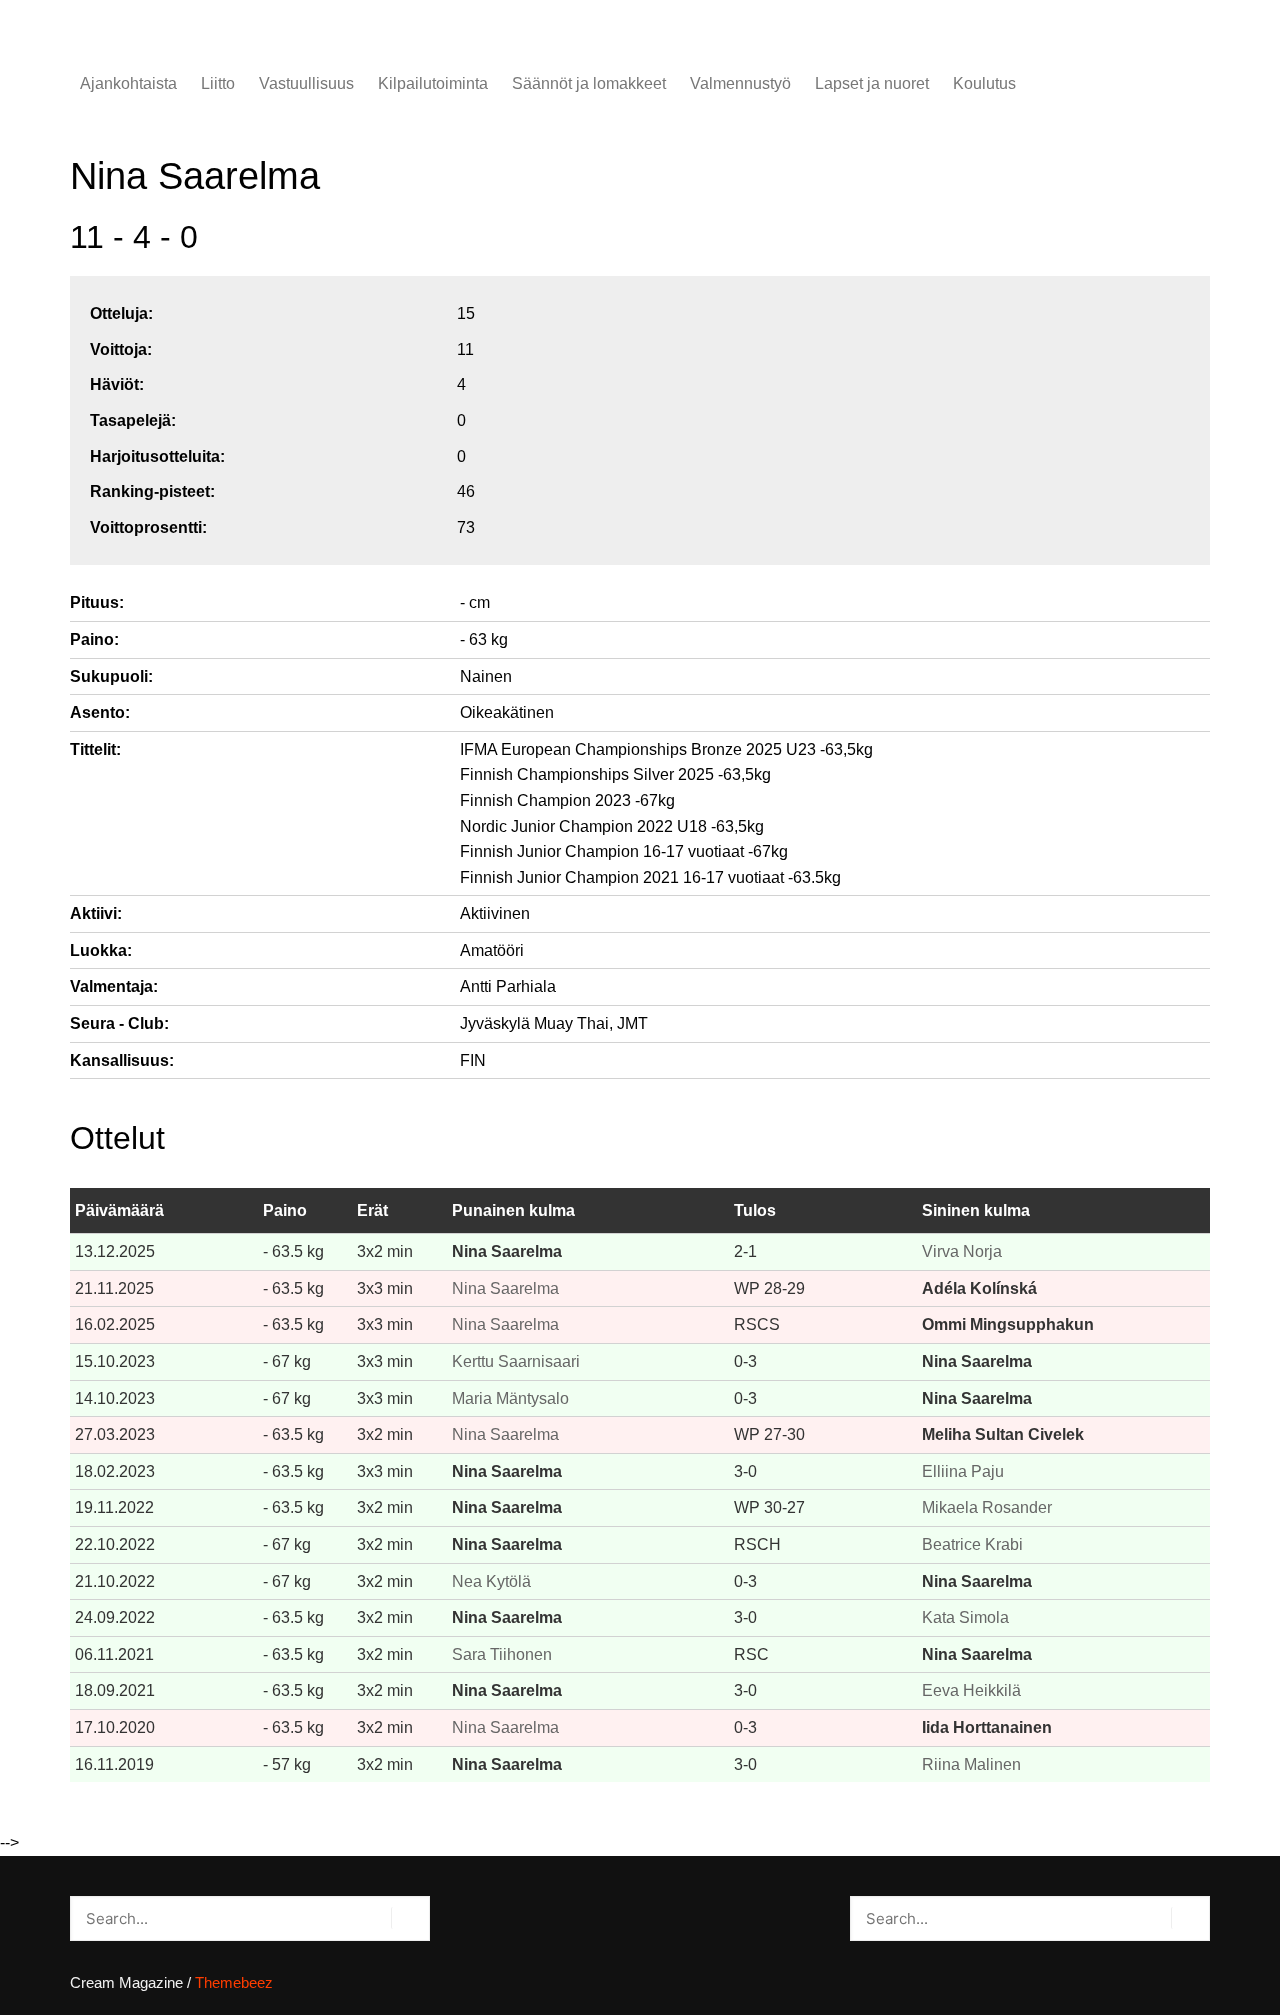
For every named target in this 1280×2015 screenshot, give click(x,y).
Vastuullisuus (306, 83)
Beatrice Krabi (972, 1544)
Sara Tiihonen (502, 1654)
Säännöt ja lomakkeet (589, 83)
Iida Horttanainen (987, 1727)
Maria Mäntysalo (510, 1398)
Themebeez (234, 1982)
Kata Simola (965, 1617)
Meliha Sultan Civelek (1003, 1434)
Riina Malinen (971, 1764)
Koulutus (984, 83)
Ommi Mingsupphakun (1008, 1324)
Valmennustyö (740, 83)
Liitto (218, 83)
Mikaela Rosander (987, 1507)
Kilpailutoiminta (433, 83)
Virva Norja (962, 1251)
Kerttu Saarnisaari (516, 1361)
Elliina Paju (963, 1471)
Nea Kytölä (491, 1581)
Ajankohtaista (128, 83)
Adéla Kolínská (979, 1288)
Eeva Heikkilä (971, 1690)
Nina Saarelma (507, 1251)
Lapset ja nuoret (872, 83)
